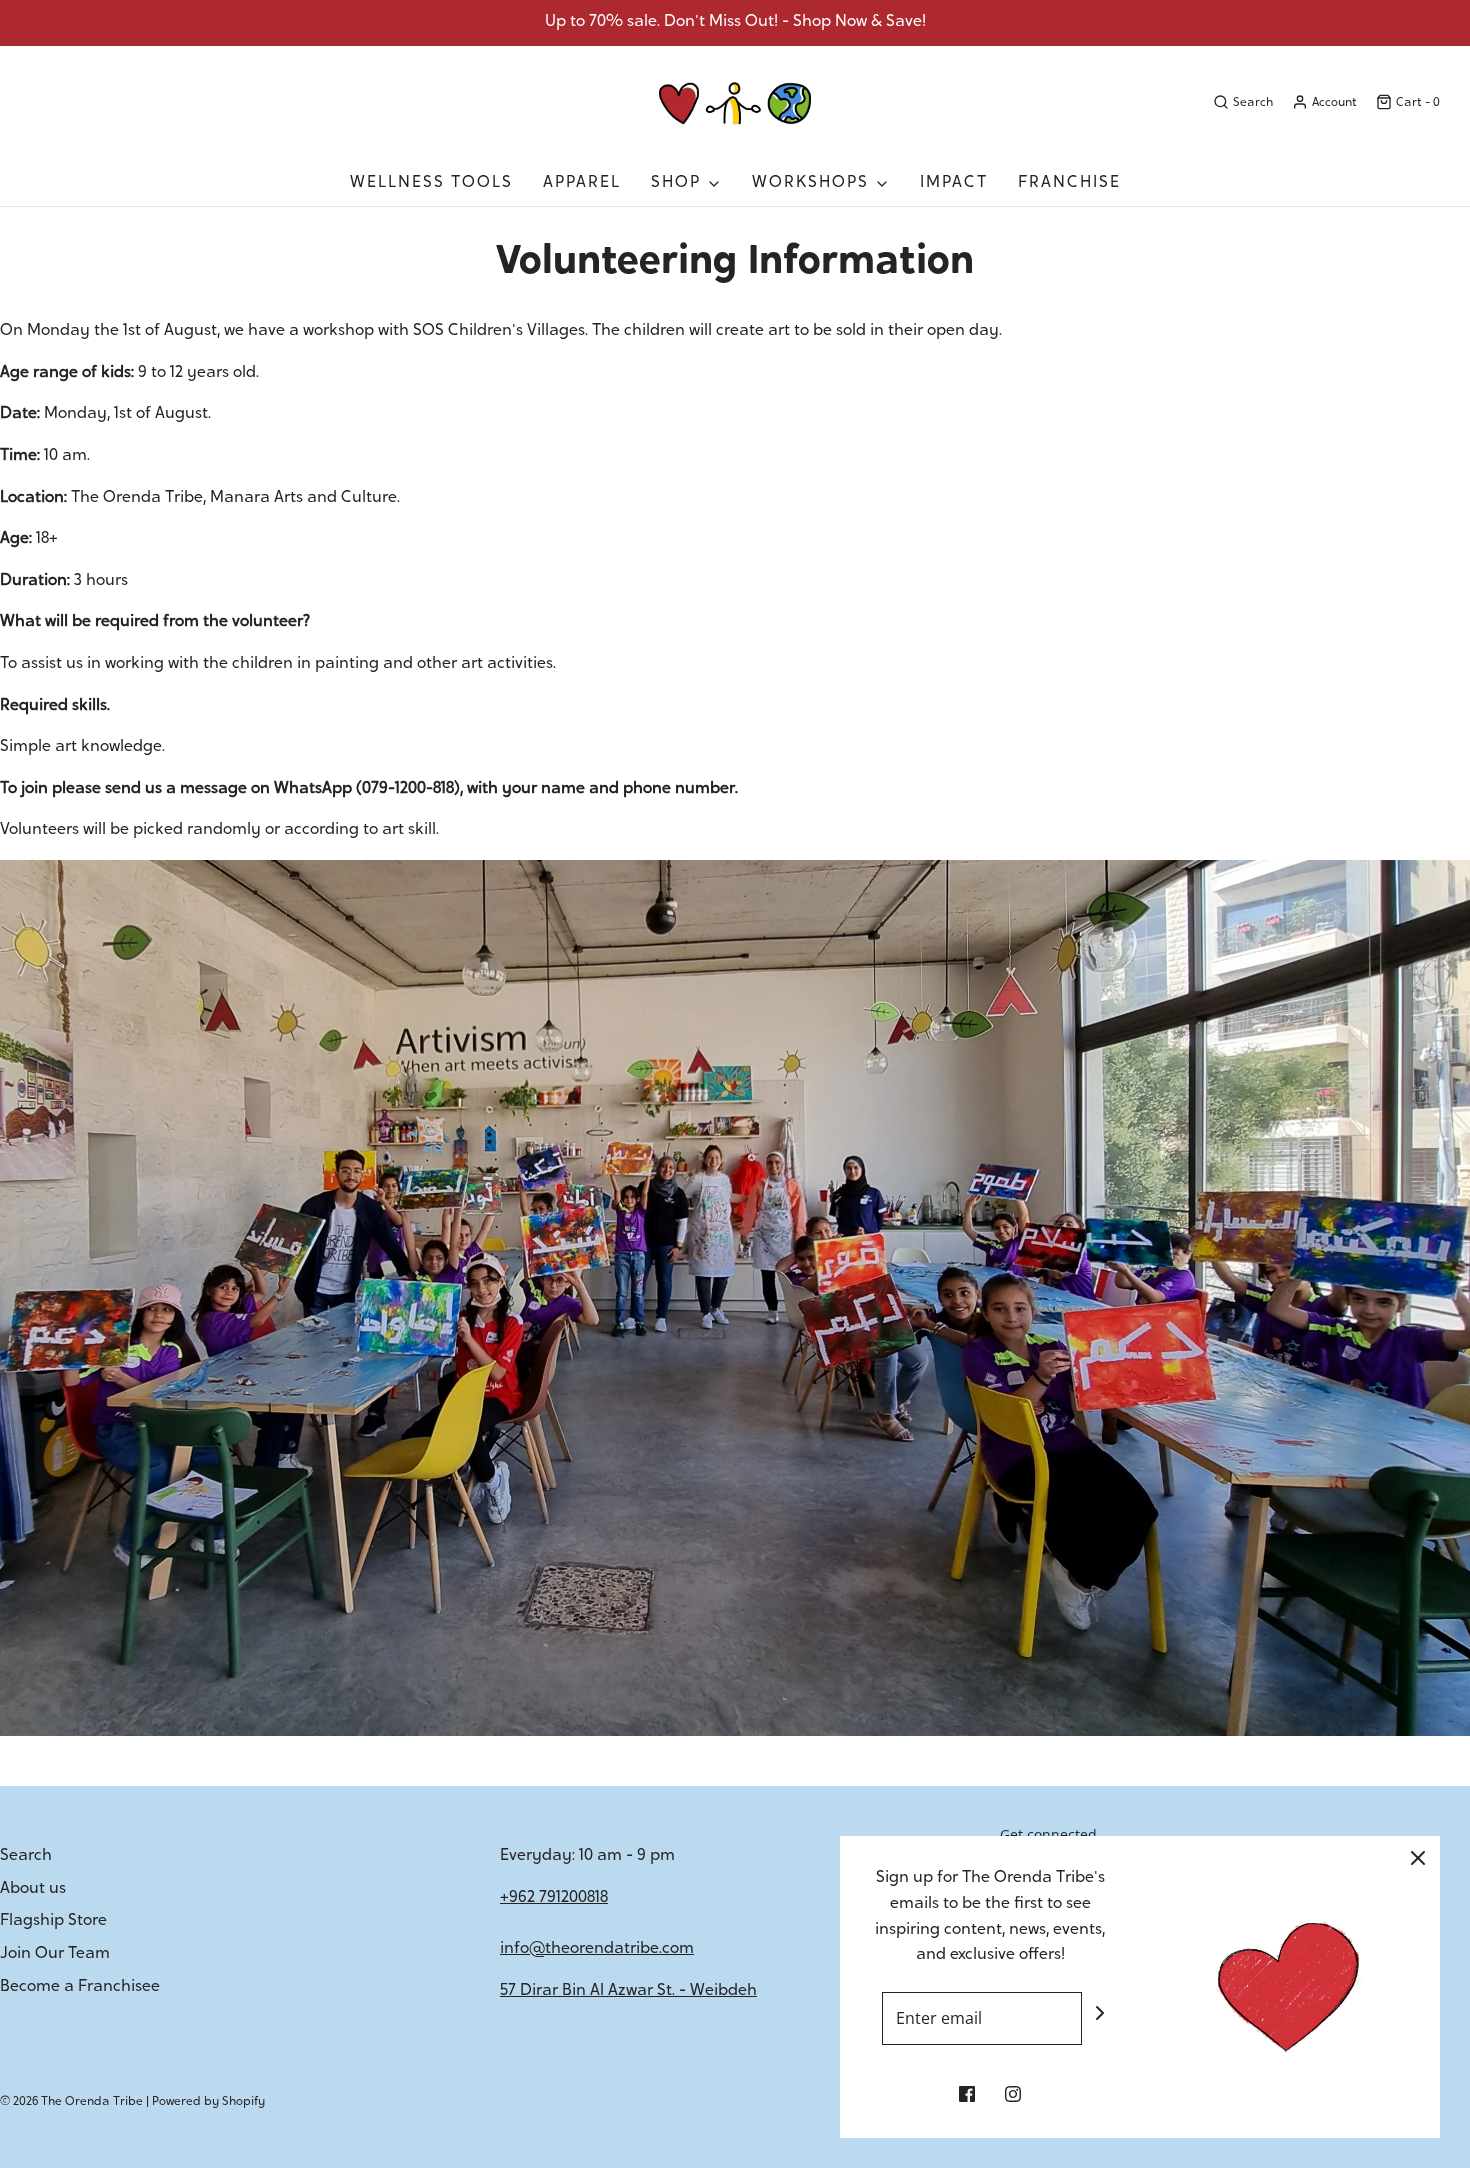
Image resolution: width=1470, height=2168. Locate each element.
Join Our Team (55, 1954)
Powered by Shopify (208, 2102)
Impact (954, 183)
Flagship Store (53, 1921)
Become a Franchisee (80, 1987)
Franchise (1069, 183)
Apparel (582, 183)
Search (26, 1856)
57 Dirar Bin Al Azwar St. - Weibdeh (628, 1991)
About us (33, 1889)
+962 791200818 (554, 1898)
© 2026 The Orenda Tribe (71, 2102)
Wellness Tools (431, 183)
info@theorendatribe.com (597, 1949)
